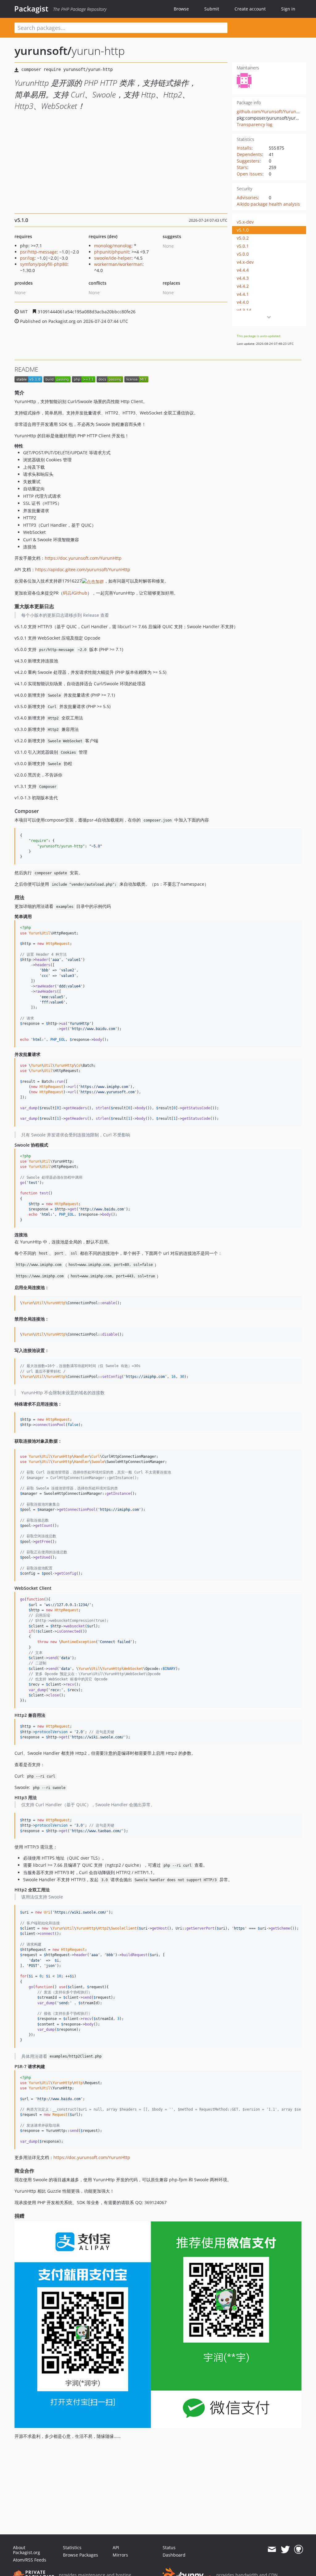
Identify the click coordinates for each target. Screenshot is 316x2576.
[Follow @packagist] (285, 2549)
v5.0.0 (243, 254)
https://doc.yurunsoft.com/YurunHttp (83, 558)
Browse (181, 9)
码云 (67, 593)
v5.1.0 (243, 230)
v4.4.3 (243, 278)
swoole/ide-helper (113, 258)
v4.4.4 (243, 270)
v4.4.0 (243, 302)
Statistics (72, 2547)
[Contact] (272, 2549)
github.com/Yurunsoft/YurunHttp (271, 111)
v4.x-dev (245, 262)
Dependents (249, 154)
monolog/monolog (113, 246)
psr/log (27, 258)
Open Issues (249, 174)
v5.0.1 (243, 246)
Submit (212, 9)
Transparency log (255, 124)
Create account (250, 9)
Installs (244, 148)
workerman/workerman (118, 264)
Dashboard (174, 2555)
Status (169, 2547)
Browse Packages (81, 2555)
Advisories (247, 198)
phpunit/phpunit (112, 252)
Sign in (288, 9)
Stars (242, 167)
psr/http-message (38, 252)
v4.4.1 (243, 294)
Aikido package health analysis (268, 204)
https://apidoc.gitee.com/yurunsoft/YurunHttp (83, 569)
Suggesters (248, 161)
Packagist (31, 9)
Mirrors (120, 2555)
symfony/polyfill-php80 (44, 264)
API (116, 2547)
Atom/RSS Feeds (30, 2560)
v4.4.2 (243, 286)
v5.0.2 (243, 238)
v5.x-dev (245, 222)
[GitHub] (299, 2549)
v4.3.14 (244, 310)
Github (80, 593)
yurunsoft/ (43, 51)
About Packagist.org (27, 2550)
